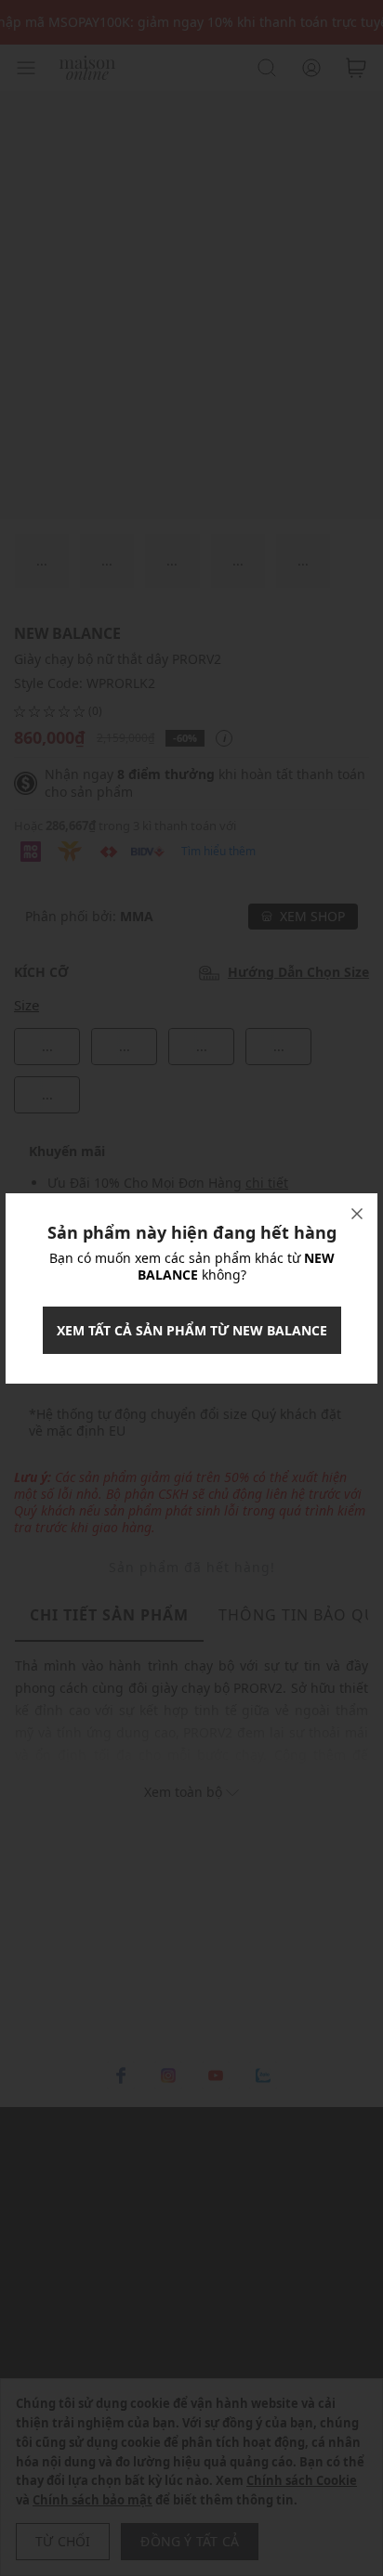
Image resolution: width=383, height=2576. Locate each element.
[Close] (357, 1214)
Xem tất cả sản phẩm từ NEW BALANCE (192, 1330)
